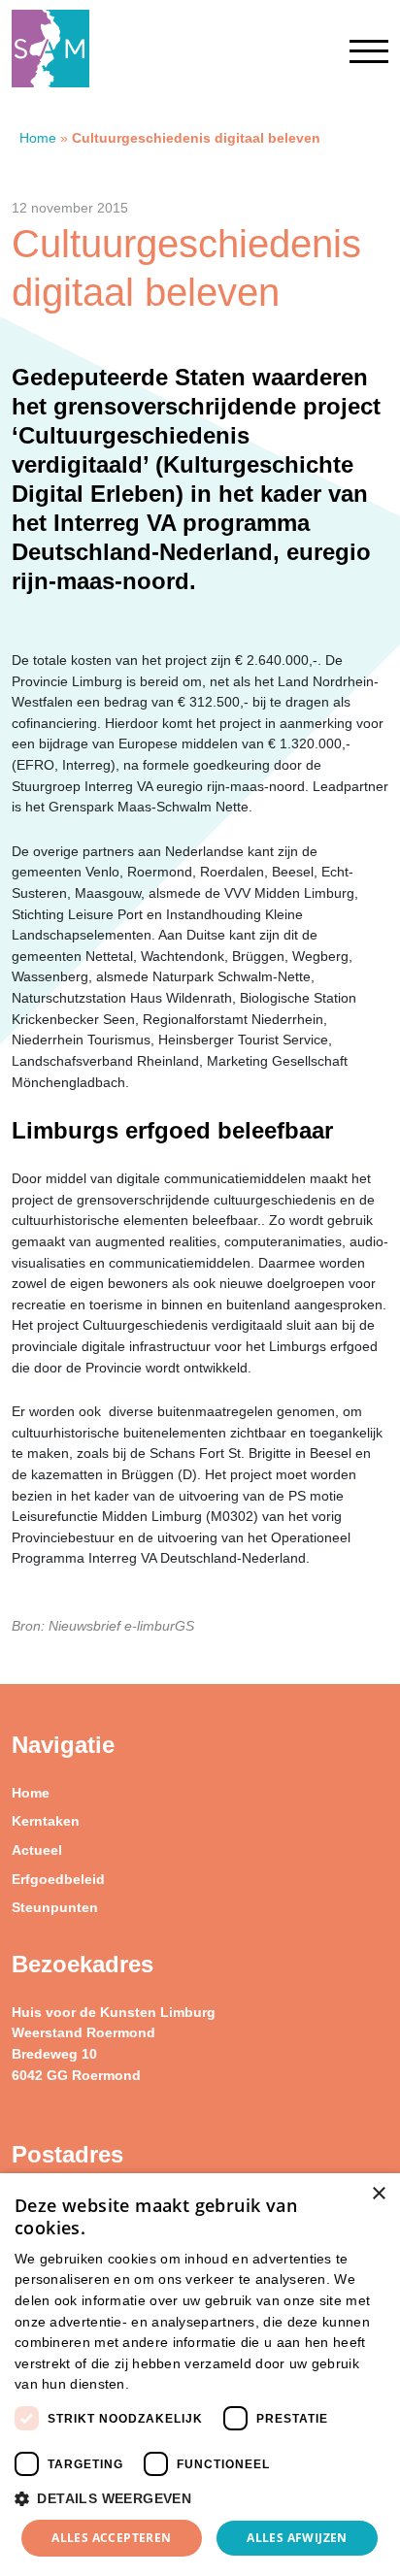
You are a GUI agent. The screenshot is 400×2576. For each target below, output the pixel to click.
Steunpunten (55, 1907)
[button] (200, 2499)
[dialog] (200, 2375)
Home (38, 138)
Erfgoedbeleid (58, 1879)
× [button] (378, 2194)
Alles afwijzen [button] (297, 2538)
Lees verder (166, 2385)
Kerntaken (46, 1821)
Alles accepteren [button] (111, 2538)
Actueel (37, 1850)
